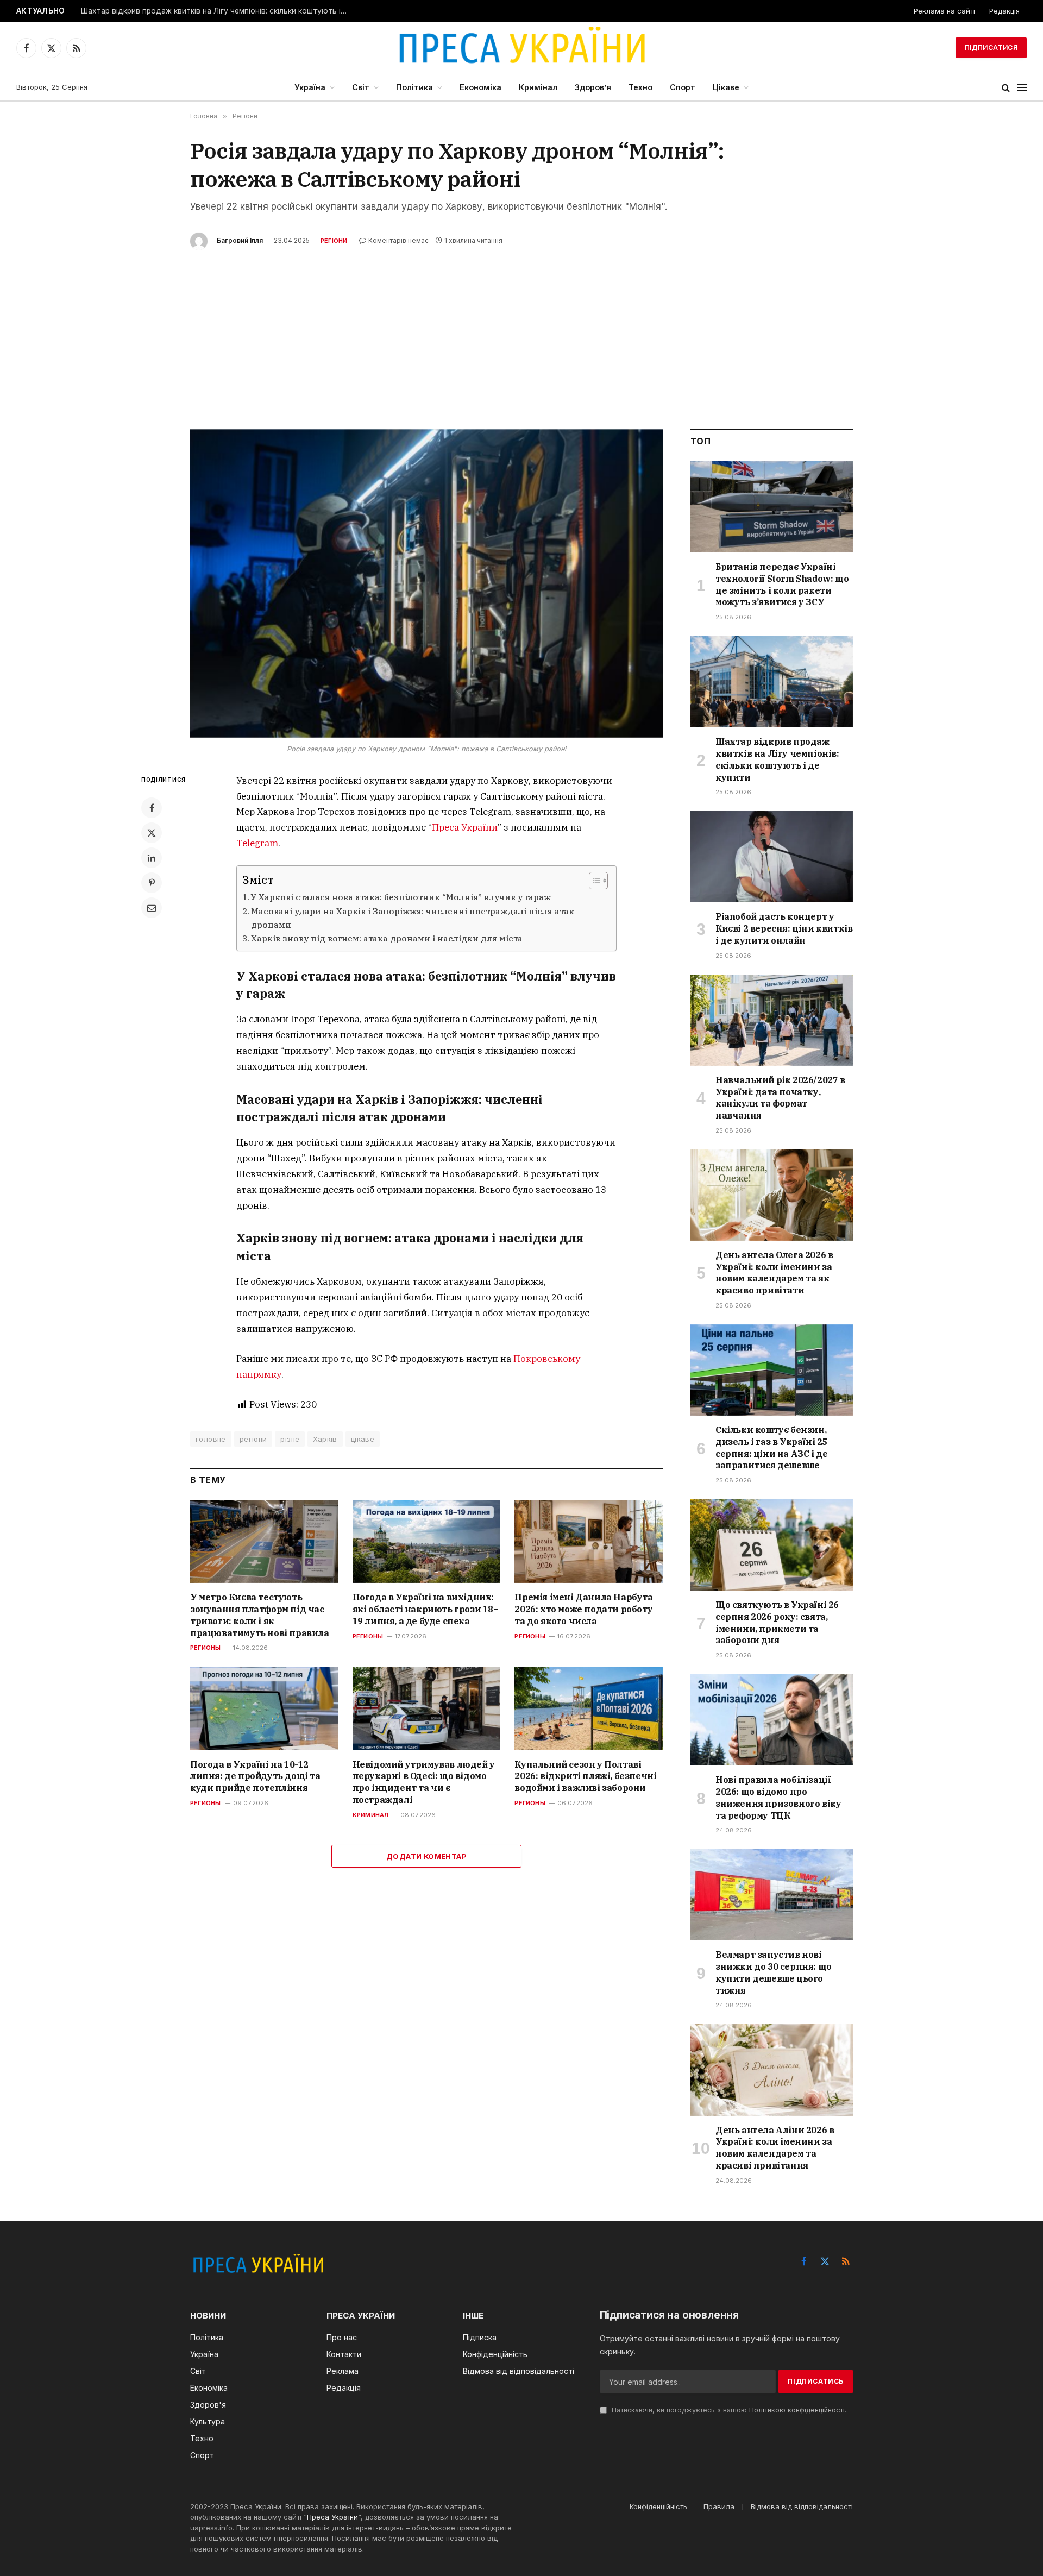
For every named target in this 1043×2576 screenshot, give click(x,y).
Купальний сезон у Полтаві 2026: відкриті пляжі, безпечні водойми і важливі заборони (585, 1776)
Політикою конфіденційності (797, 2410)
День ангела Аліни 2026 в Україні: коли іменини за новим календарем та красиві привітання (775, 2148)
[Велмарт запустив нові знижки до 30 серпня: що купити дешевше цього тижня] (772, 1895)
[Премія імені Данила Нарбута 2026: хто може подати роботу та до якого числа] (589, 1541)
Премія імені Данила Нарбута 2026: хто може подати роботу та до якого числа (583, 1609)
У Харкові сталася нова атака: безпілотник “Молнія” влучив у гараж (401, 897)
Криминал (371, 1815)
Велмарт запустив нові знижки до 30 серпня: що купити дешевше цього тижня (774, 1972)
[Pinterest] (152, 883)
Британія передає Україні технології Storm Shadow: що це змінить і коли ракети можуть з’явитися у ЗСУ (782, 584)
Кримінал (538, 87)
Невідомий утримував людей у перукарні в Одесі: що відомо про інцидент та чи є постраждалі (424, 1782)
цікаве (363, 1439)
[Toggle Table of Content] (593, 881)
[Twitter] (152, 833)
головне (211, 1439)
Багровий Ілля (240, 240)
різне (290, 1439)
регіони (253, 1439)
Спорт (683, 87)
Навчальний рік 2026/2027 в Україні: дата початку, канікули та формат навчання (780, 1098)
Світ (361, 87)
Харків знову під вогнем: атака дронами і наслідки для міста (387, 938)
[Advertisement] (521, 331)
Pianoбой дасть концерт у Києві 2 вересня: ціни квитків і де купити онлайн (784, 928)
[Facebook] (152, 808)
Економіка (480, 87)
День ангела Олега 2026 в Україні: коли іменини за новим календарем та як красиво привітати (774, 1273)
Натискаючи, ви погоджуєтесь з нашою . (728, 2410)
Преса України (465, 827)
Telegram (257, 843)
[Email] (152, 908)
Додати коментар (426, 1856)
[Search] (1006, 88)
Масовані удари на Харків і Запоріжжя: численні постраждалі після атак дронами (413, 918)
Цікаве (726, 87)
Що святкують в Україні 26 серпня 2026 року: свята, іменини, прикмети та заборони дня (777, 1622)
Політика (414, 87)
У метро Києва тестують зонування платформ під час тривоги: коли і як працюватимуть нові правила (260, 1615)
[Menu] (1022, 88)
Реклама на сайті (944, 11)
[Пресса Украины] (521, 48)
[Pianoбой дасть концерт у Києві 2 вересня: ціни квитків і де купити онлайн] (772, 857)
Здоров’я (593, 87)
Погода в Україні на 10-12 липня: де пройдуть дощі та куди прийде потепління (255, 1776)
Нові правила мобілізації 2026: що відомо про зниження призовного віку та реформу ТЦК (778, 1797)
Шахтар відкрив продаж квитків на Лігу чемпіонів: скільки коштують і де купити (217, 11)
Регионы (206, 1648)
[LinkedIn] (152, 858)
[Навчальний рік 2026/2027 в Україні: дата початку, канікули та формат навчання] (772, 1020)
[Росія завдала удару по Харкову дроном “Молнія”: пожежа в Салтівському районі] (426, 584)
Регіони (334, 241)
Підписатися (991, 48)
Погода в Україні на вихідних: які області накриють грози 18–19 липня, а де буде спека (426, 1609)
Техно (640, 87)
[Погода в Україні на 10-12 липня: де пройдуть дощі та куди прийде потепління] (264, 1708)
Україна (310, 87)
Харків (325, 1439)
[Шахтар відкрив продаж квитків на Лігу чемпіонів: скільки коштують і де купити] (772, 682)
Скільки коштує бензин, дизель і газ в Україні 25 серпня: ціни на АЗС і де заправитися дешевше (771, 1447)
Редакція (1004, 11)
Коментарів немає (398, 240)
